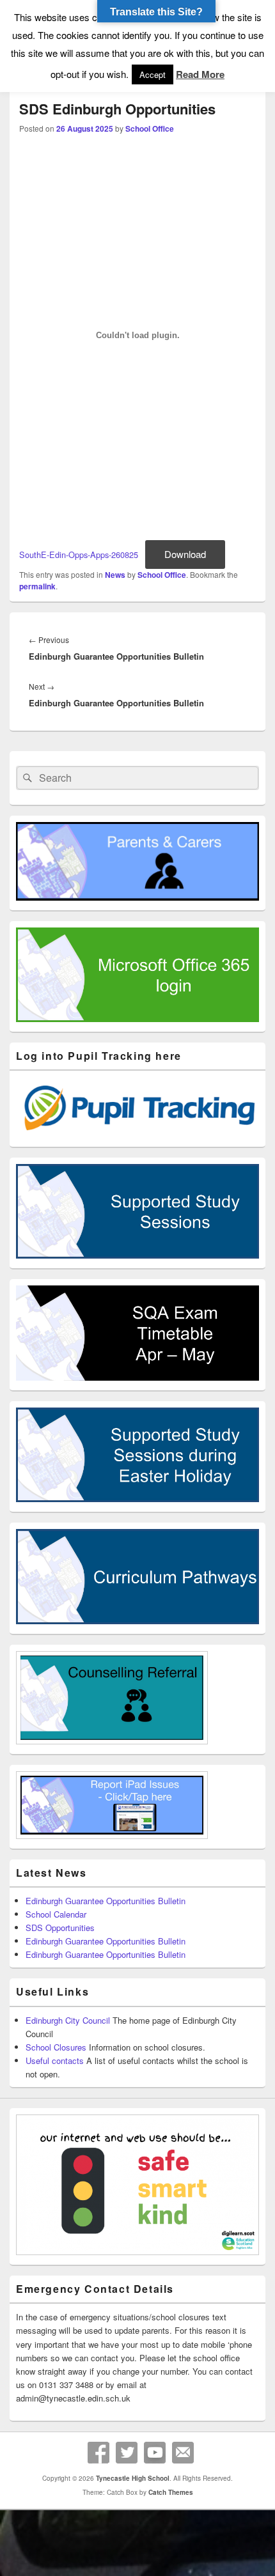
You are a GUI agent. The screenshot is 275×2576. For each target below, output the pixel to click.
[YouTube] (155, 2453)
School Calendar (56, 1914)
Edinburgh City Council (68, 2020)
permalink (37, 586)
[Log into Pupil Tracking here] (137, 1134)
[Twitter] (127, 2453)
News (115, 575)
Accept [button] (153, 74)
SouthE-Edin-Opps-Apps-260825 (79, 555)
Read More (200, 74)
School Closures (56, 2047)
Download (185, 554)
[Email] (183, 2453)
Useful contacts (55, 2060)
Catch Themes (171, 2492)
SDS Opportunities (60, 1928)
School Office (150, 128)
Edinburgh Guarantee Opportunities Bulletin (106, 1901)
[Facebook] (98, 2453)
